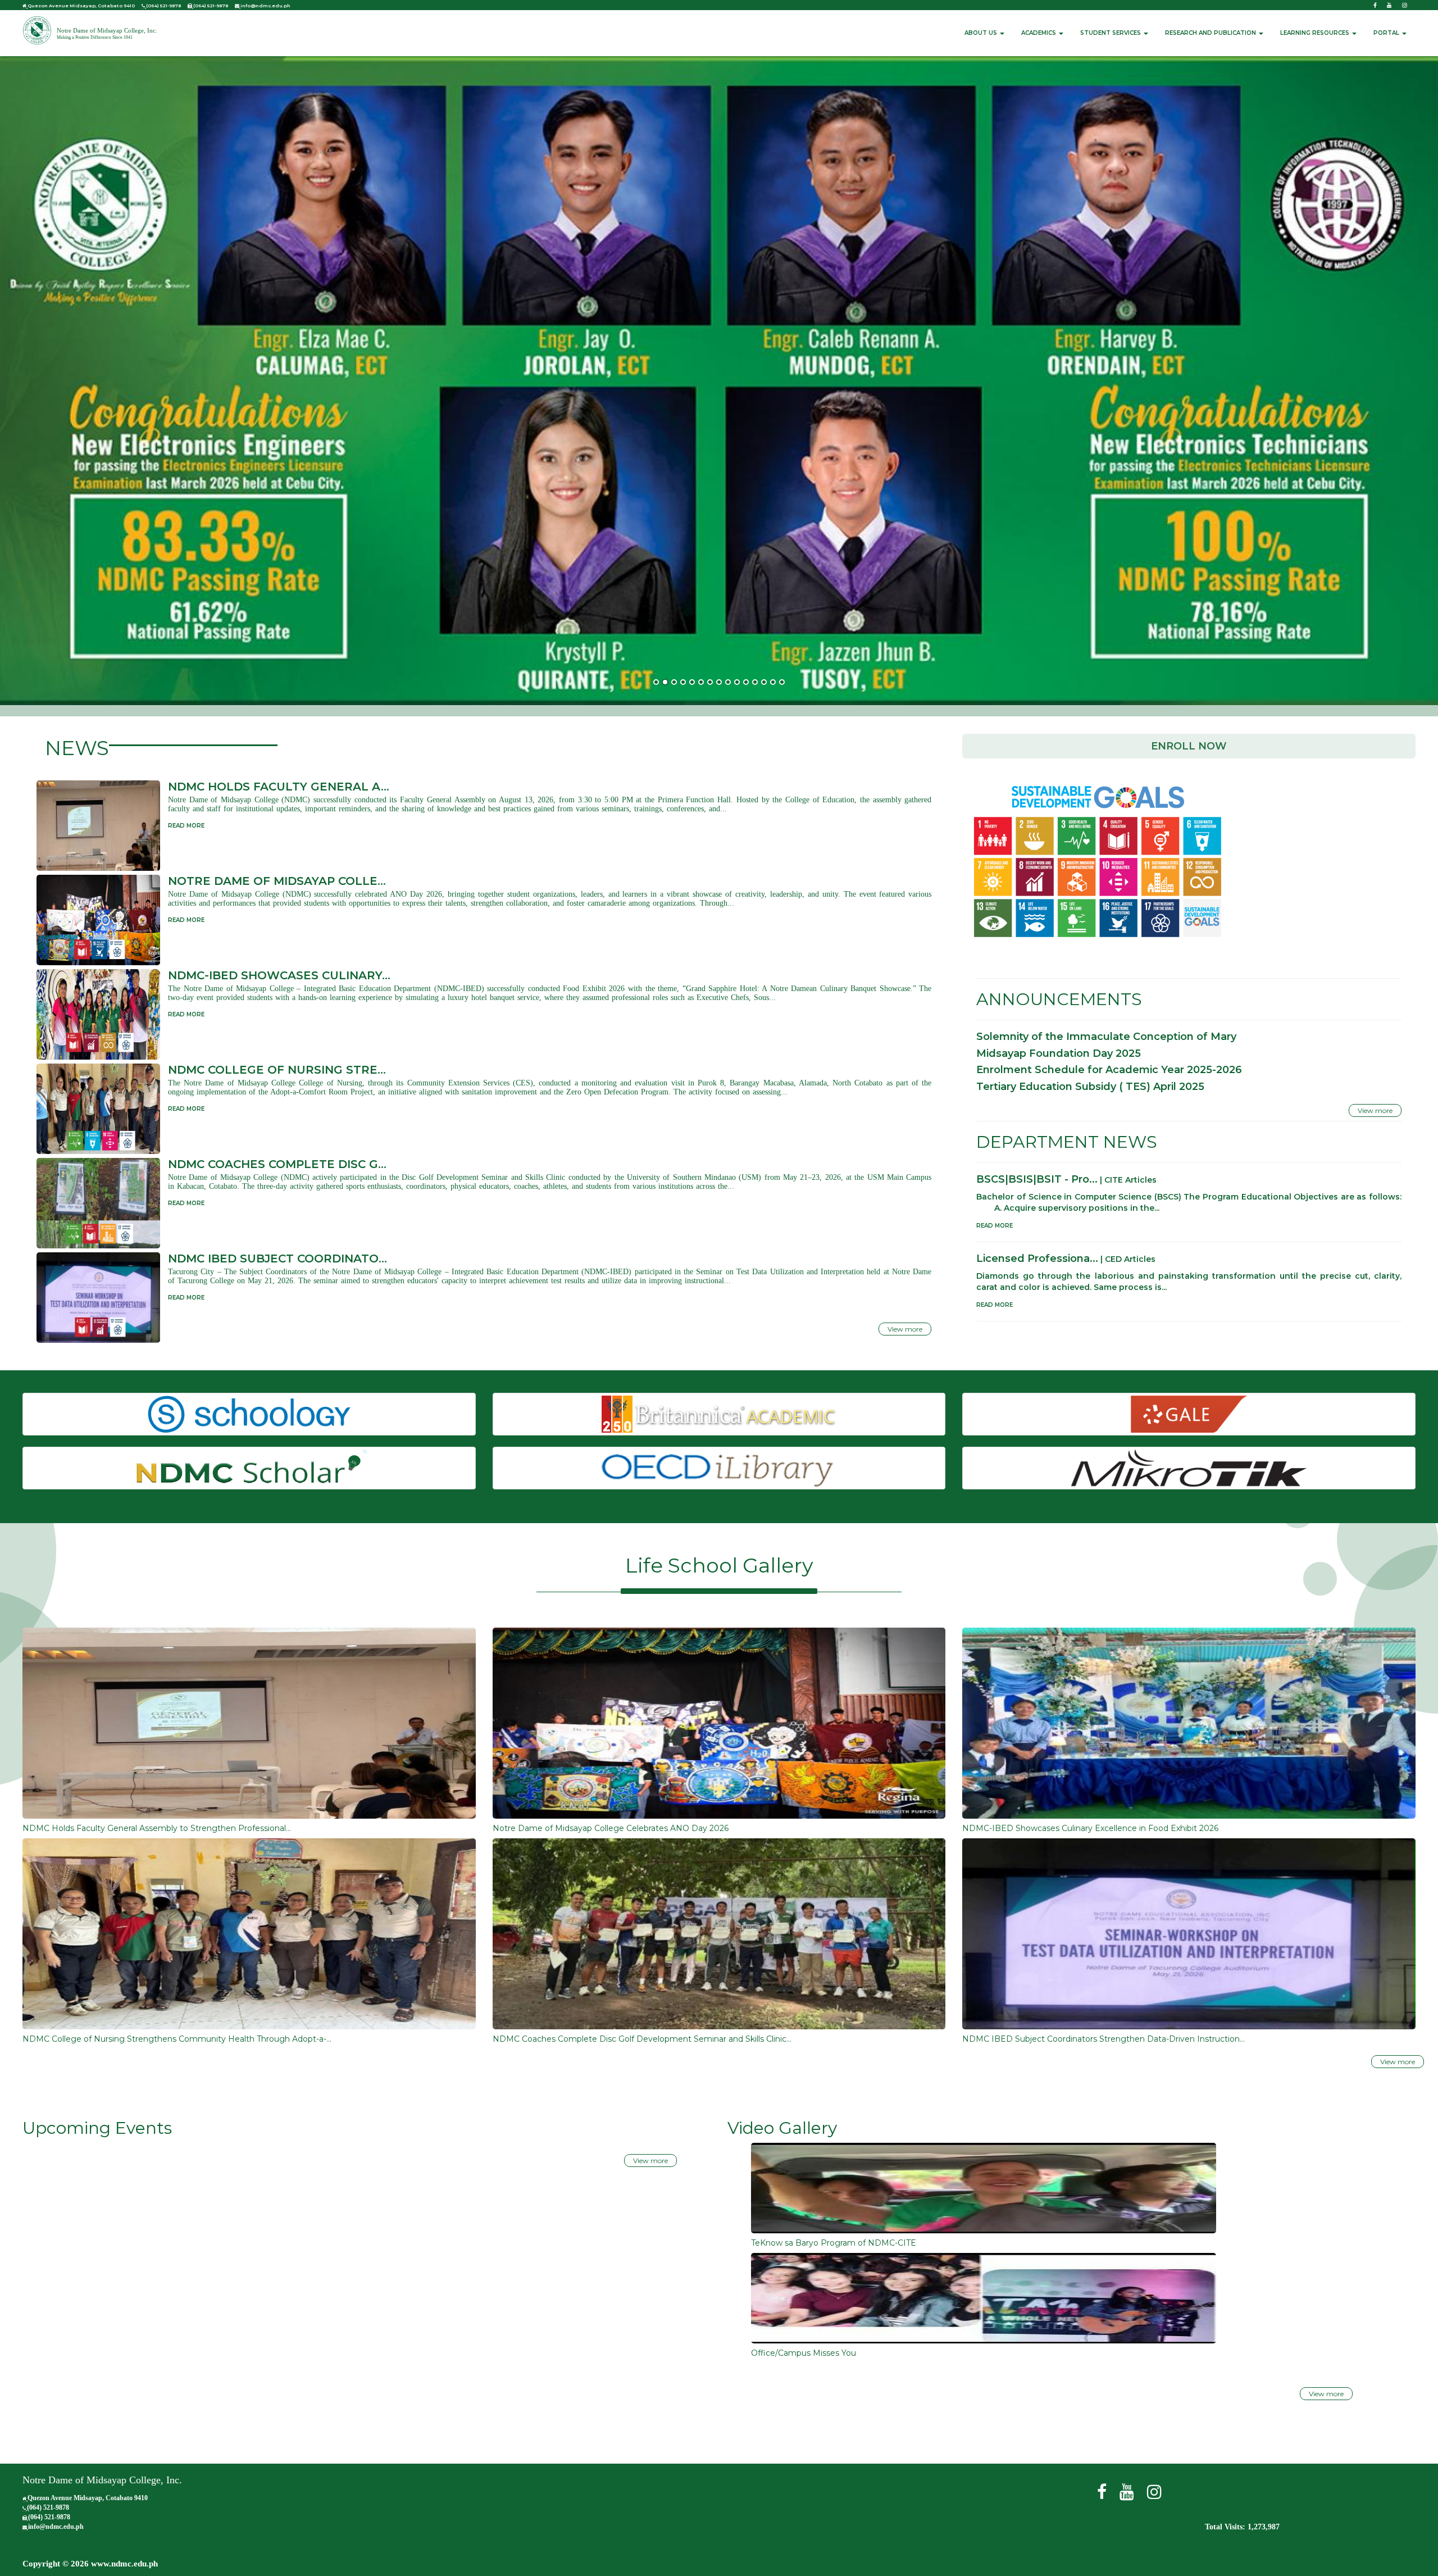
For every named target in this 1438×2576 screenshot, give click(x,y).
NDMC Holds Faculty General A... (279, 787)
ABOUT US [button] (982, 33)
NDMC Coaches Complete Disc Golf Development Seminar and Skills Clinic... (642, 2039)
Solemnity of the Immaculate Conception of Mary (1106, 1037)
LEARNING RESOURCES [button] (1316, 33)
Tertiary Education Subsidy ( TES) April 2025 (1090, 1087)
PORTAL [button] (1387, 33)
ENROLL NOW (1189, 746)
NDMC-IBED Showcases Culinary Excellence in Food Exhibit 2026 (1090, 1828)
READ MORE (186, 826)
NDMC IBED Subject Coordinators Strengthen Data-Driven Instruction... (1103, 2039)
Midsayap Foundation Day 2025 (1059, 1053)
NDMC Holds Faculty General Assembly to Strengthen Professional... (157, 1828)
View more (905, 1329)
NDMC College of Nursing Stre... (277, 1070)
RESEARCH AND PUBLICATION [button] (1211, 33)
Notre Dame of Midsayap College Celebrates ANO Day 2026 (611, 1828)
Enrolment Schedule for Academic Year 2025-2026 (1109, 1070)
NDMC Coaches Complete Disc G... (277, 1164)
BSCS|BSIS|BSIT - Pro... (1037, 1179)
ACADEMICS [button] (1039, 33)
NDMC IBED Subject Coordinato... (277, 1259)
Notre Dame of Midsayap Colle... (277, 881)
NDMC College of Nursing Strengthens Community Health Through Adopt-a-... (177, 2039)
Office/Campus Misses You (804, 2353)
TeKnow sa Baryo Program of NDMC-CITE (834, 2243)
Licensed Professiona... (1037, 1259)
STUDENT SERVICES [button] (1111, 33)
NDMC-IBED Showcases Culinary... (279, 975)
